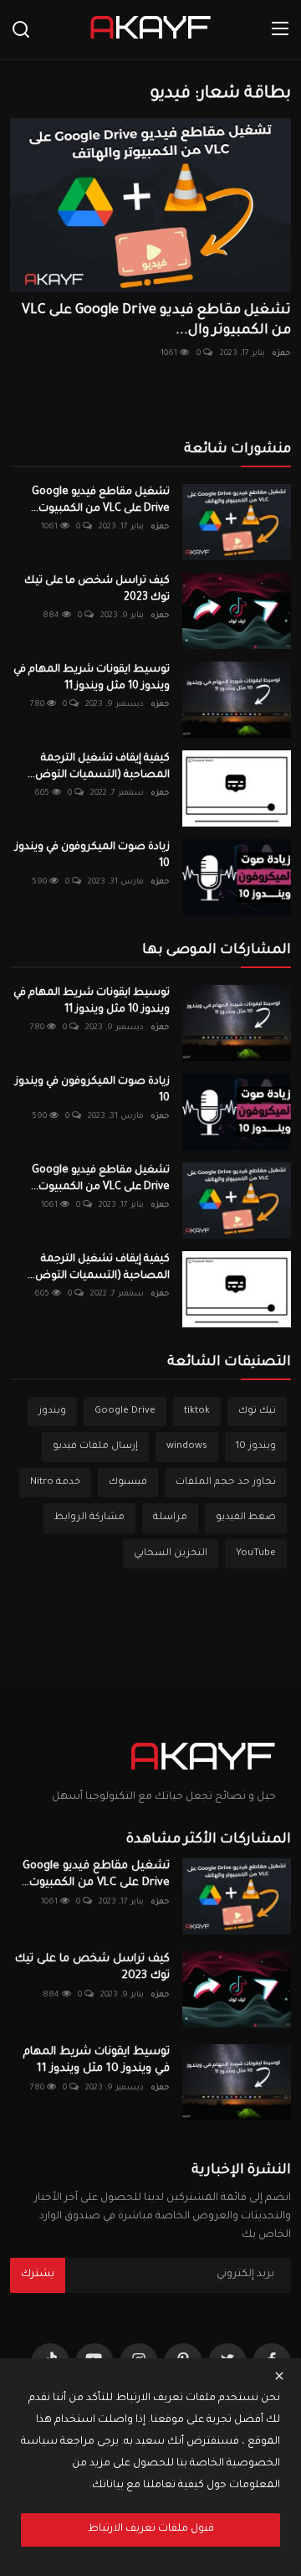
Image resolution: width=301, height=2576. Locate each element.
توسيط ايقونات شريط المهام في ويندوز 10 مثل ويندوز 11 (92, 678)
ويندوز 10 (256, 1447)
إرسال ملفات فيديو (95, 1447)
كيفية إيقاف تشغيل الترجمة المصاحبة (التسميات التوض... (99, 767)
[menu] (280, 29)
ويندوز (52, 1412)
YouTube (256, 1554)
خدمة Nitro (55, 1483)
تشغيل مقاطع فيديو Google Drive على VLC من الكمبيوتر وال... (156, 321)
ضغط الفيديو (246, 1518)
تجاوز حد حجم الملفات (226, 1483)
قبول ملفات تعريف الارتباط (151, 2529)
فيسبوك (128, 1483)
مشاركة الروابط (89, 1518)
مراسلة (170, 1518)
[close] (279, 2376)
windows (187, 1447)
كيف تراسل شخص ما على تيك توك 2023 (97, 590)
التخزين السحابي (171, 1554)
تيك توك (257, 1412)
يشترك (38, 2275)
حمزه (281, 354)
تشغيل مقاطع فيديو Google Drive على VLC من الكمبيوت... (100, 501)
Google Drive (125, 1412)
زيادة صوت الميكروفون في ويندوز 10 (92, 856)
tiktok (197, 1412)
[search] (21, 29)
